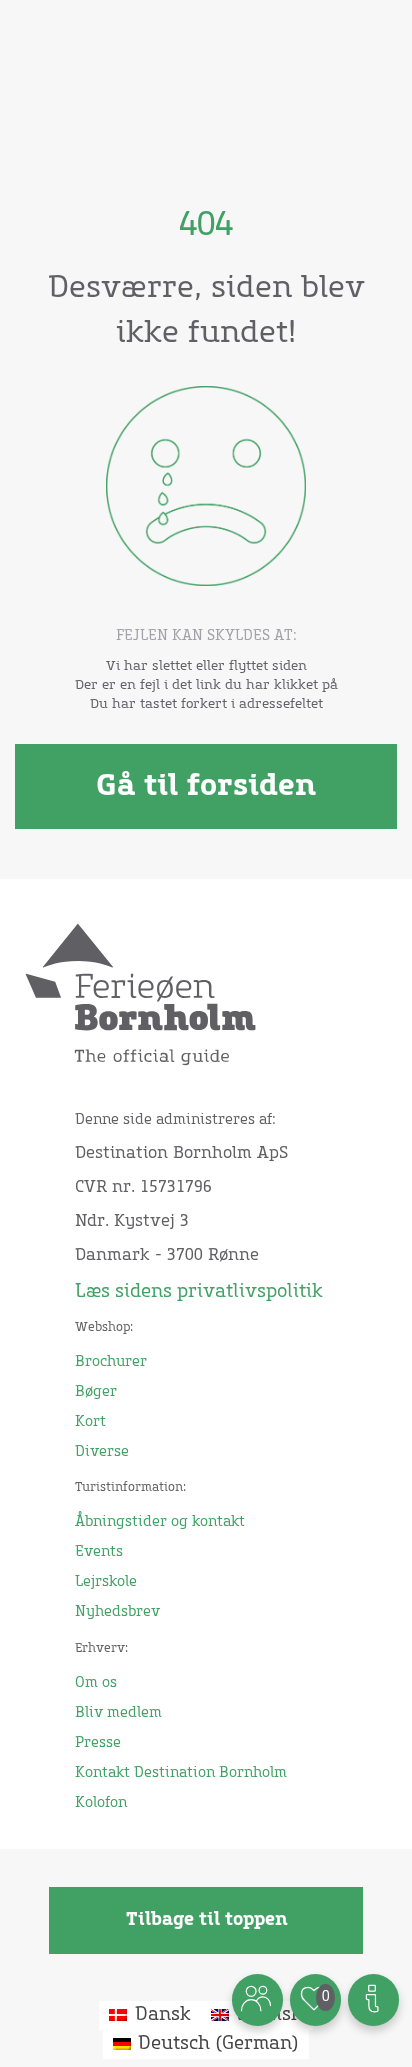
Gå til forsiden (206, 786)
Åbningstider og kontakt (160, 1522)
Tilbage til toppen (206, 1920)
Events (99, 1552)
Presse (98, 1743)
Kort (90, 1422)
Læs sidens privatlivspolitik (199, 1292)
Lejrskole (106, 1582)
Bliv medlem (118, 1713)
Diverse (102, 1452)
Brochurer (111, 1362)
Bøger (96, 1392)
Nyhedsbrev (117, 1612)
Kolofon (101, 1803)
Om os (96, 1683)
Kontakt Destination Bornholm (181, 1773)
